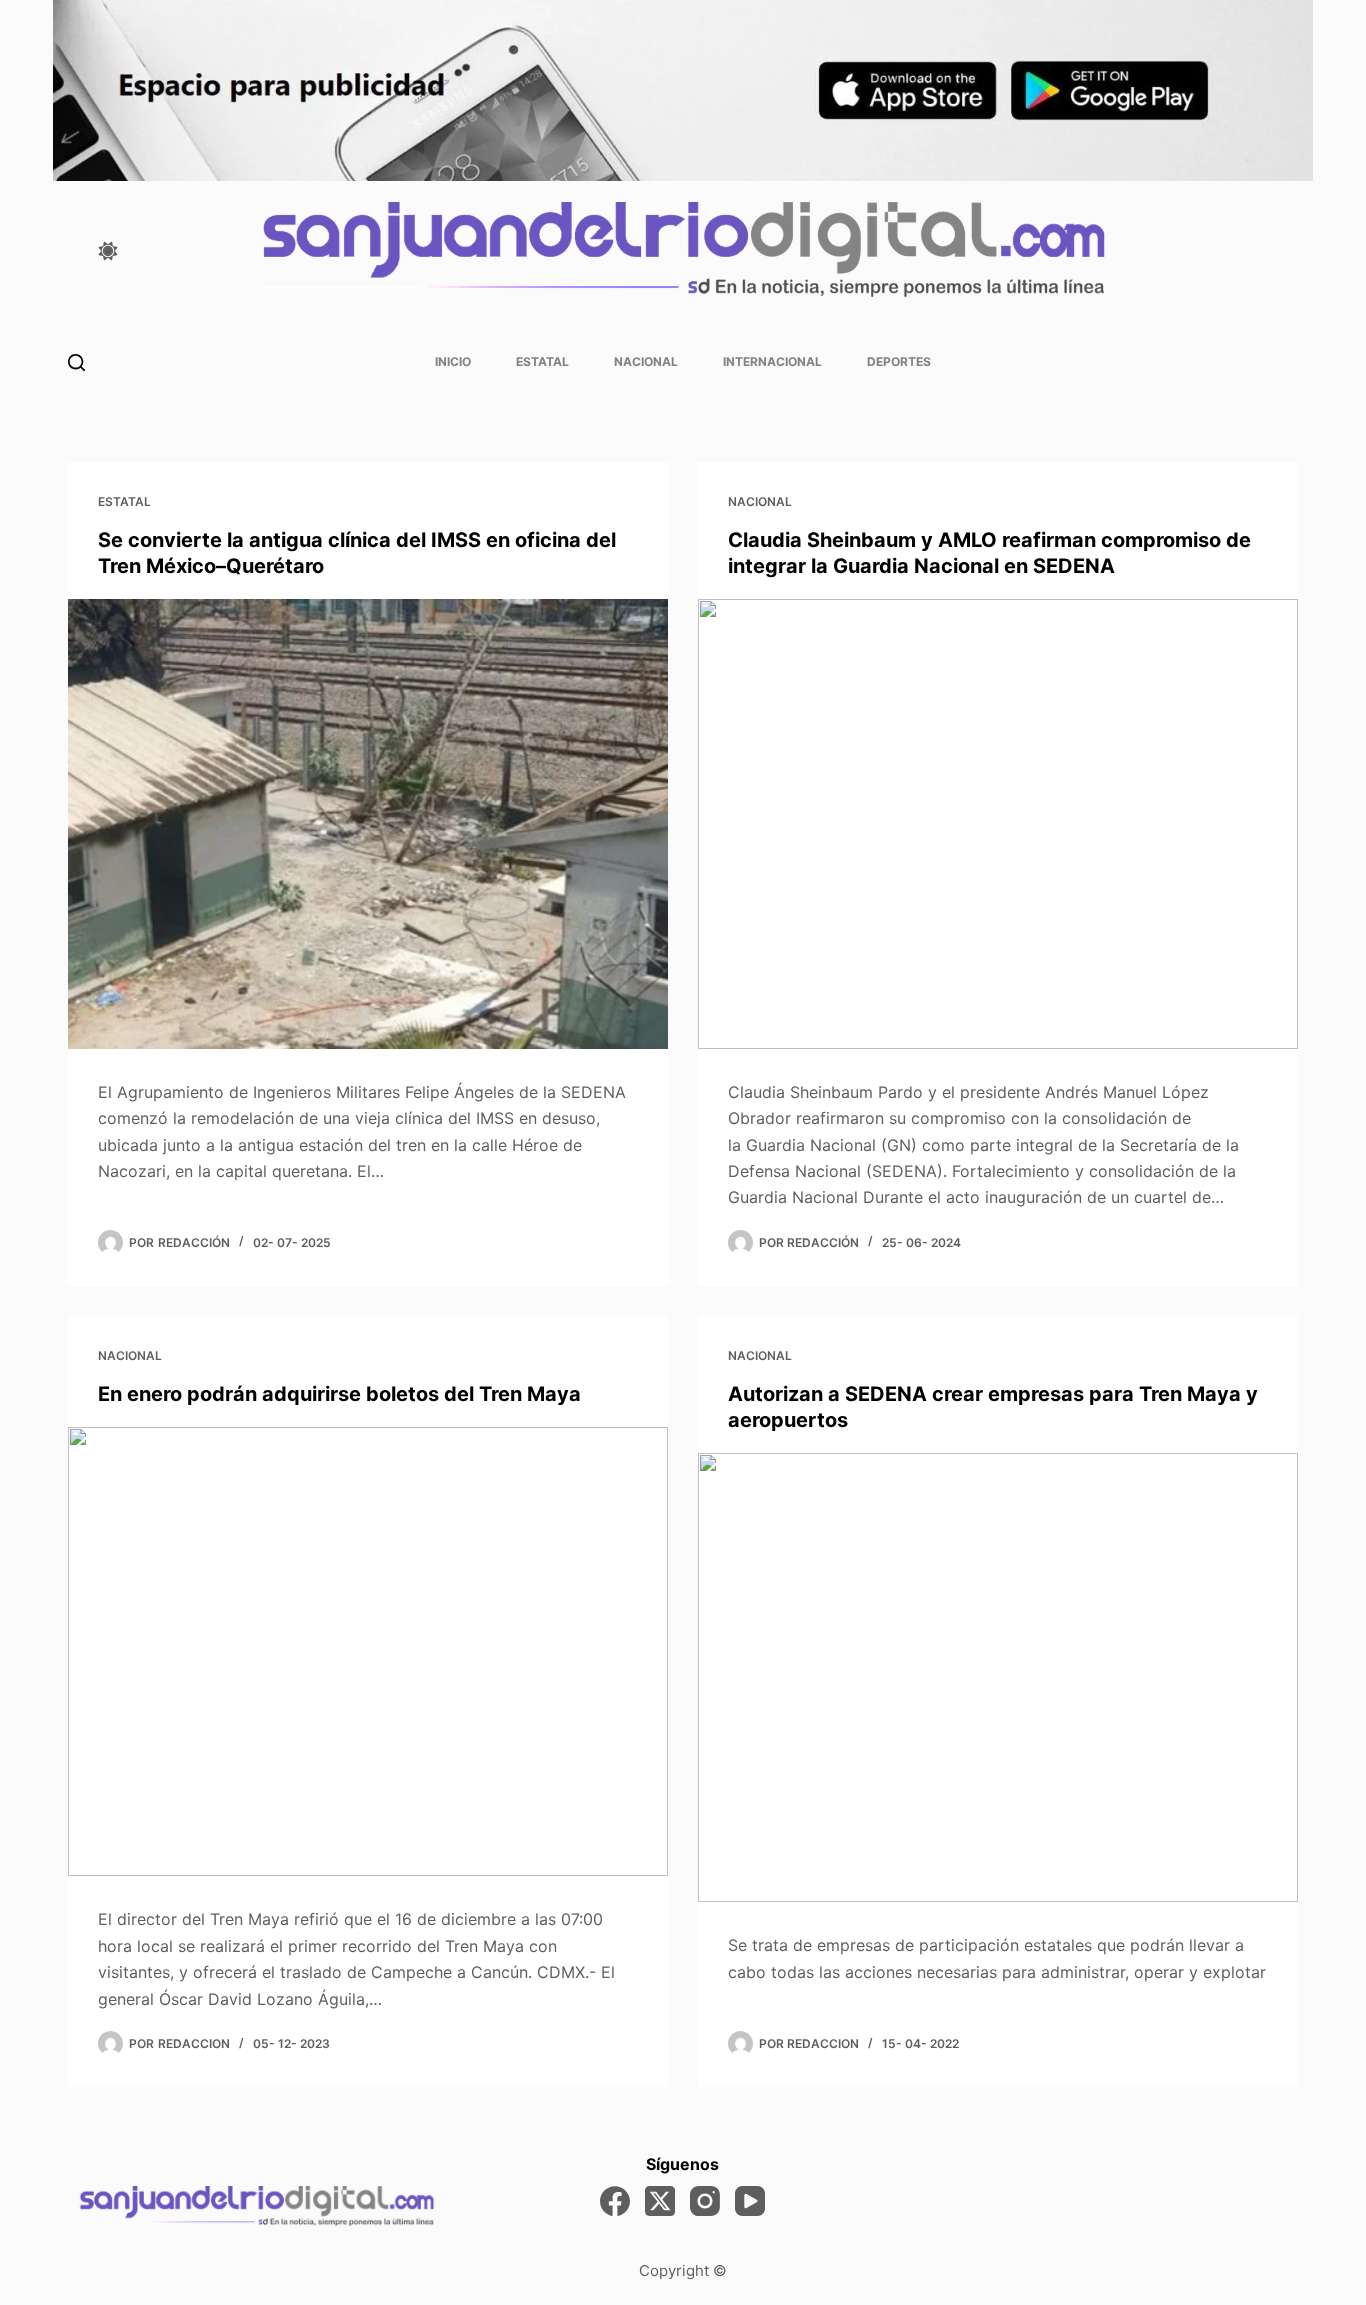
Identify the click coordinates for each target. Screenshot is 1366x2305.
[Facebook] (615, 2201)
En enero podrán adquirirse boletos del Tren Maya (339, 1394)
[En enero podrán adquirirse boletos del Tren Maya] (368, 1652)
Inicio (453, 361)
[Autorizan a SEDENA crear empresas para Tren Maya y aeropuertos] (998, 1678)
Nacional (646, 361)
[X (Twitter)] (660, 2201)
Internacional (772, 361)
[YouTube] (750, 2201)
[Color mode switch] (108, 251)
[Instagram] (705, 2201)
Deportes (899, 361)
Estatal (542, 361)
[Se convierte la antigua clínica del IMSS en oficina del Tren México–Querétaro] (368, 824)
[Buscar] (76, 362)
